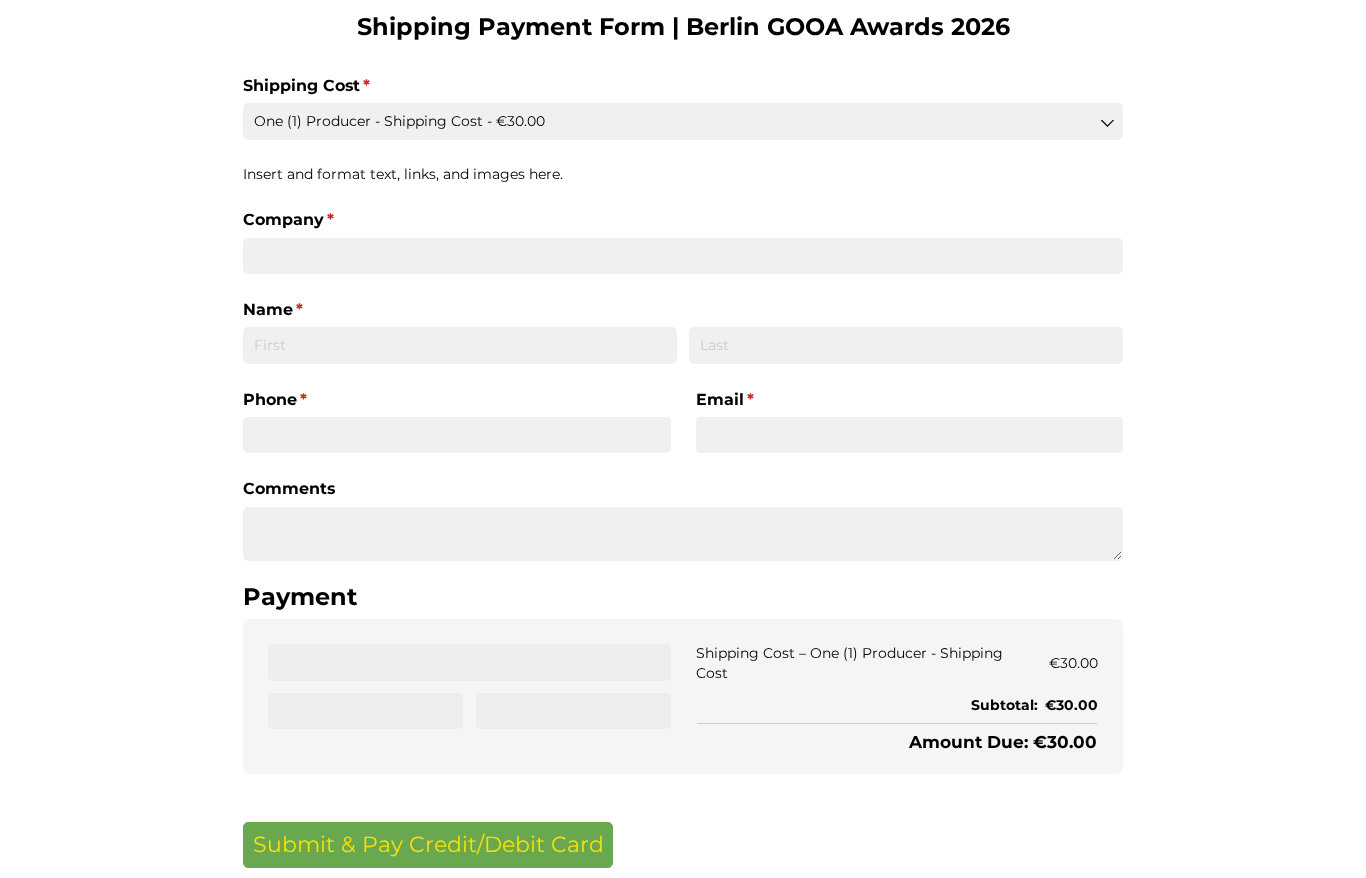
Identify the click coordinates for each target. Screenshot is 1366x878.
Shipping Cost (343, 85)
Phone (312, 399)
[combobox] (683, 121)
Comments (291, 488)
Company (325, 219)
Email (762, 399)
